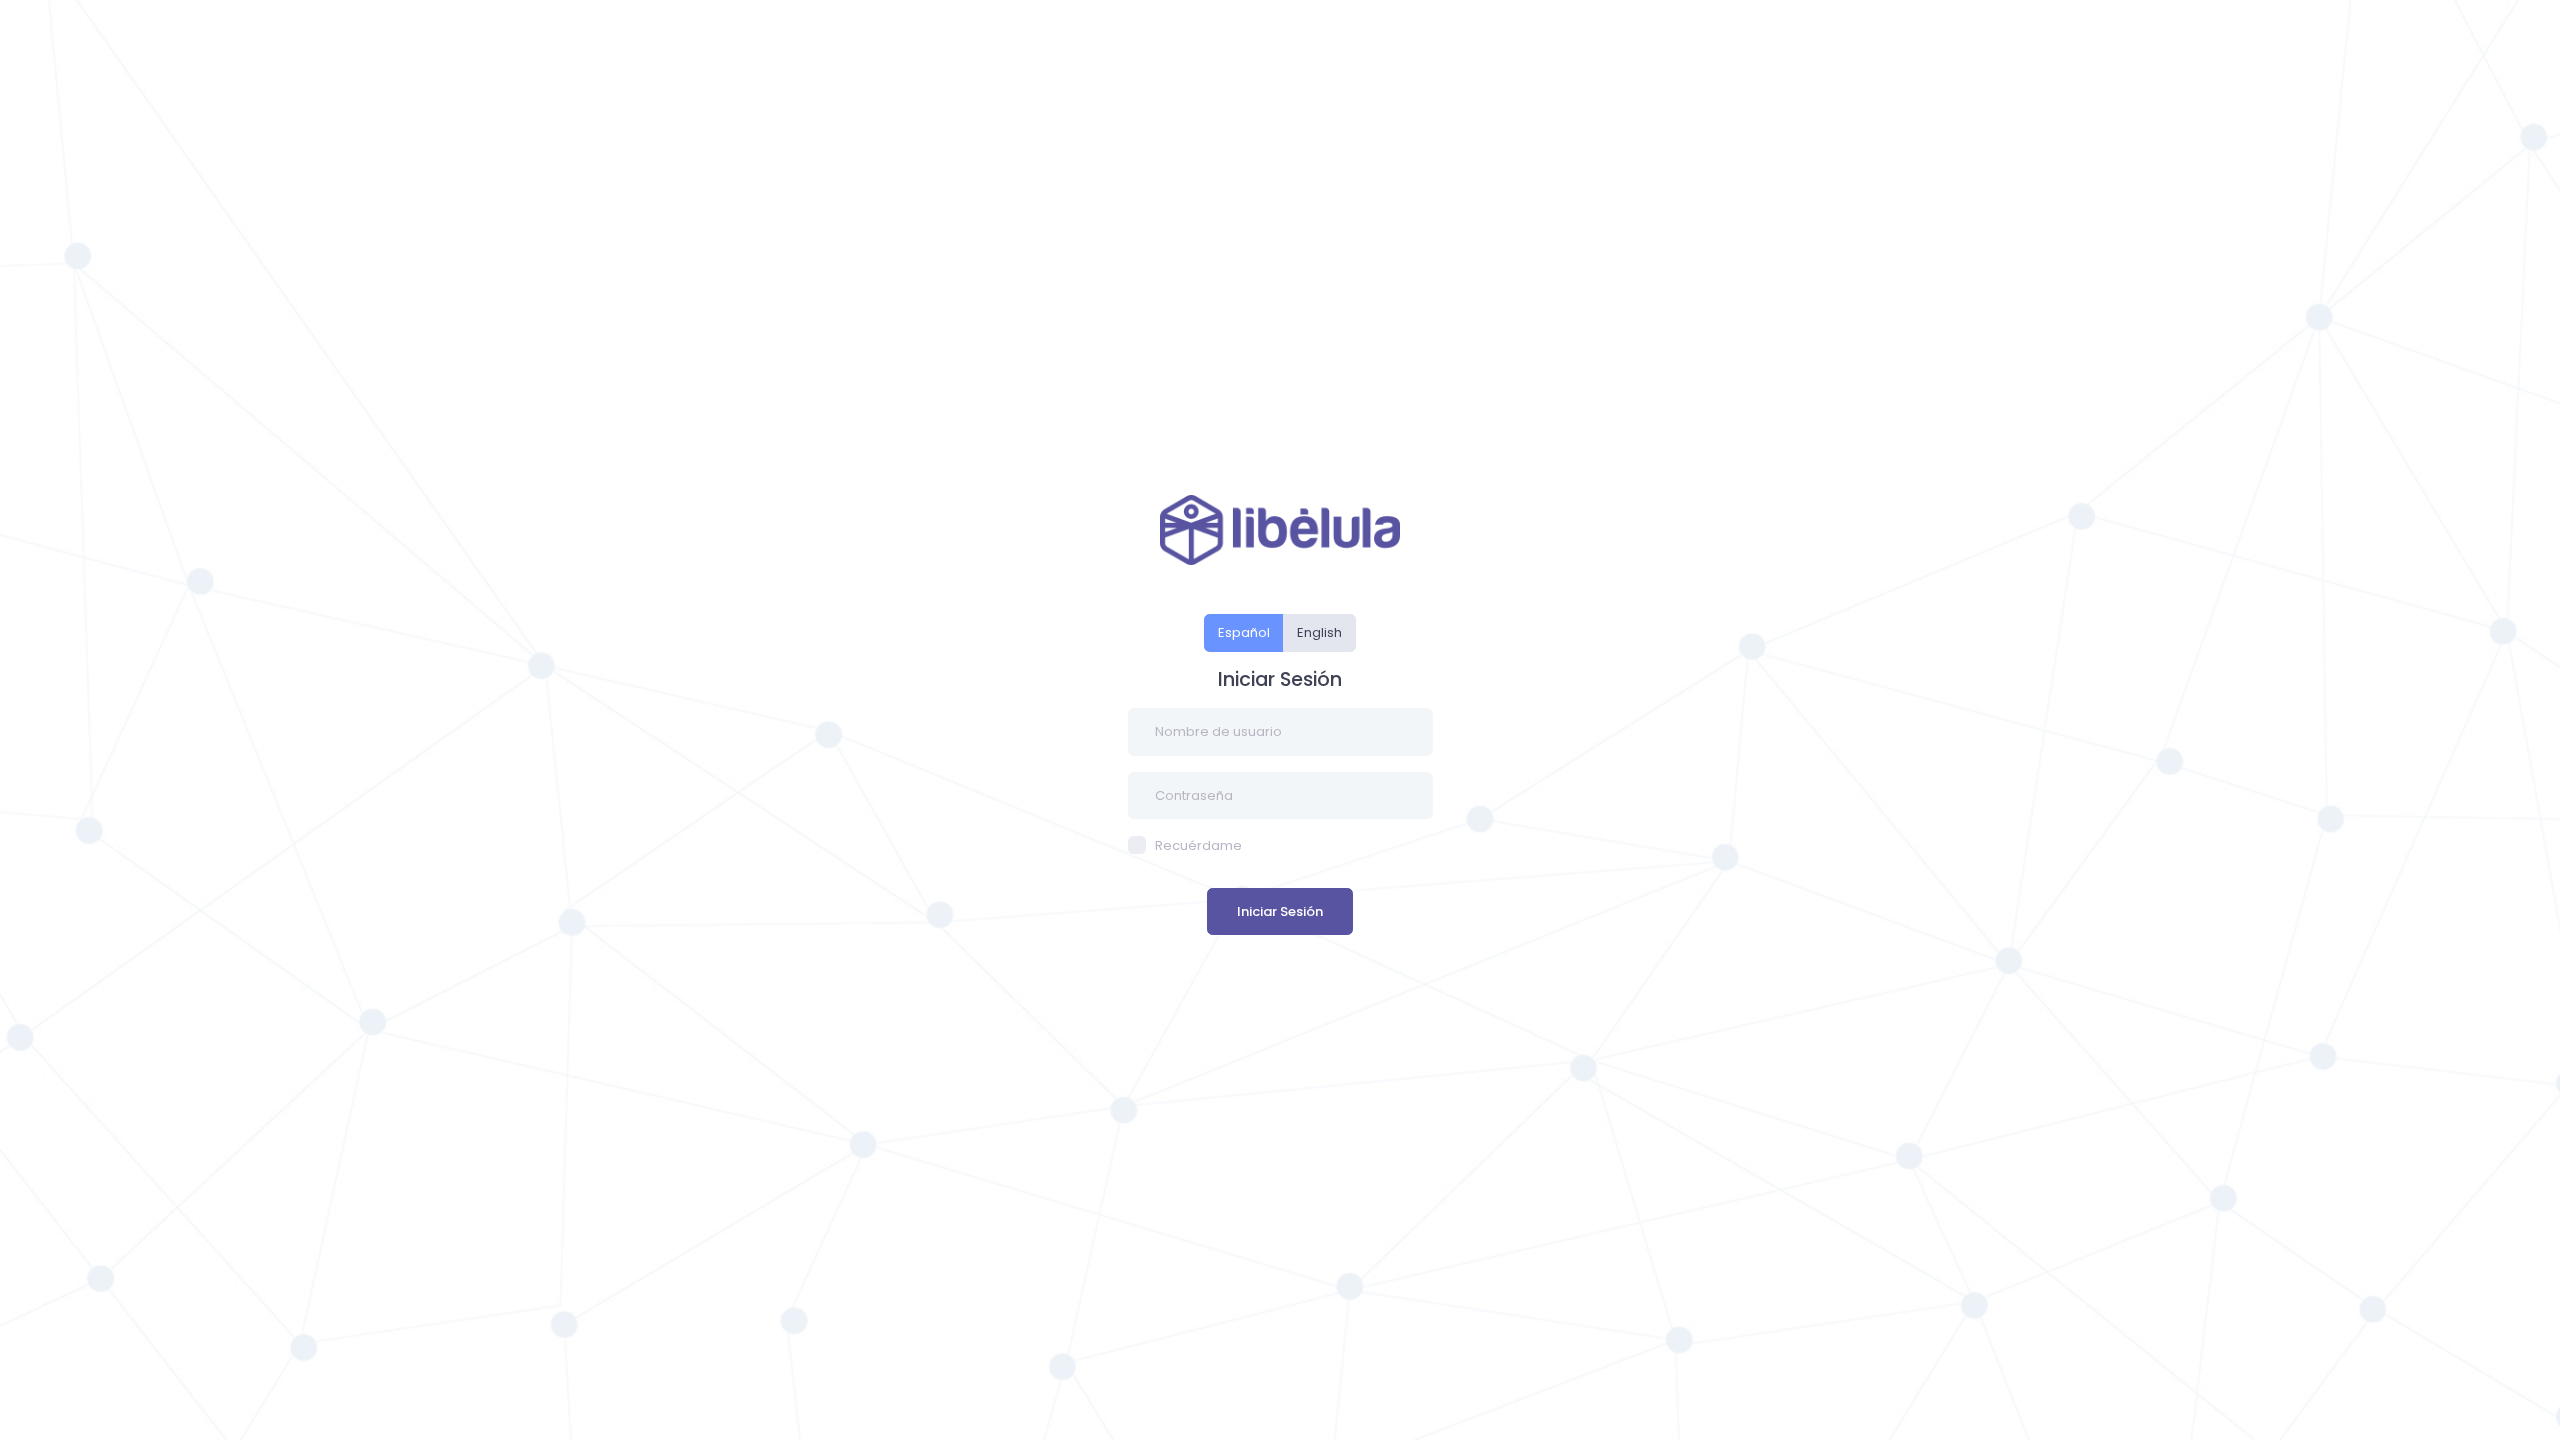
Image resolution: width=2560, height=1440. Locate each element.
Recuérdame (1198, 845)
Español (1244, 632)
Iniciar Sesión (1280, 911)
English (1319, 632)
